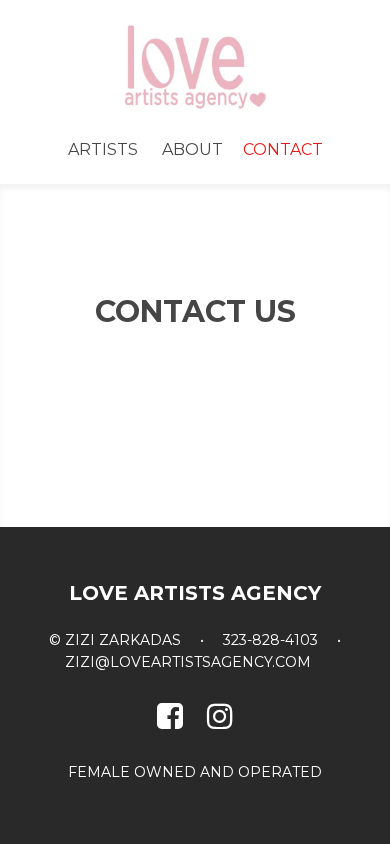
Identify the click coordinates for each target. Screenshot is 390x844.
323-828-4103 (270, 640)
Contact (283, 149)
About (192, 149)
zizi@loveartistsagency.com (188, 662)
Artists (103, 149)
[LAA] (195, 66)
